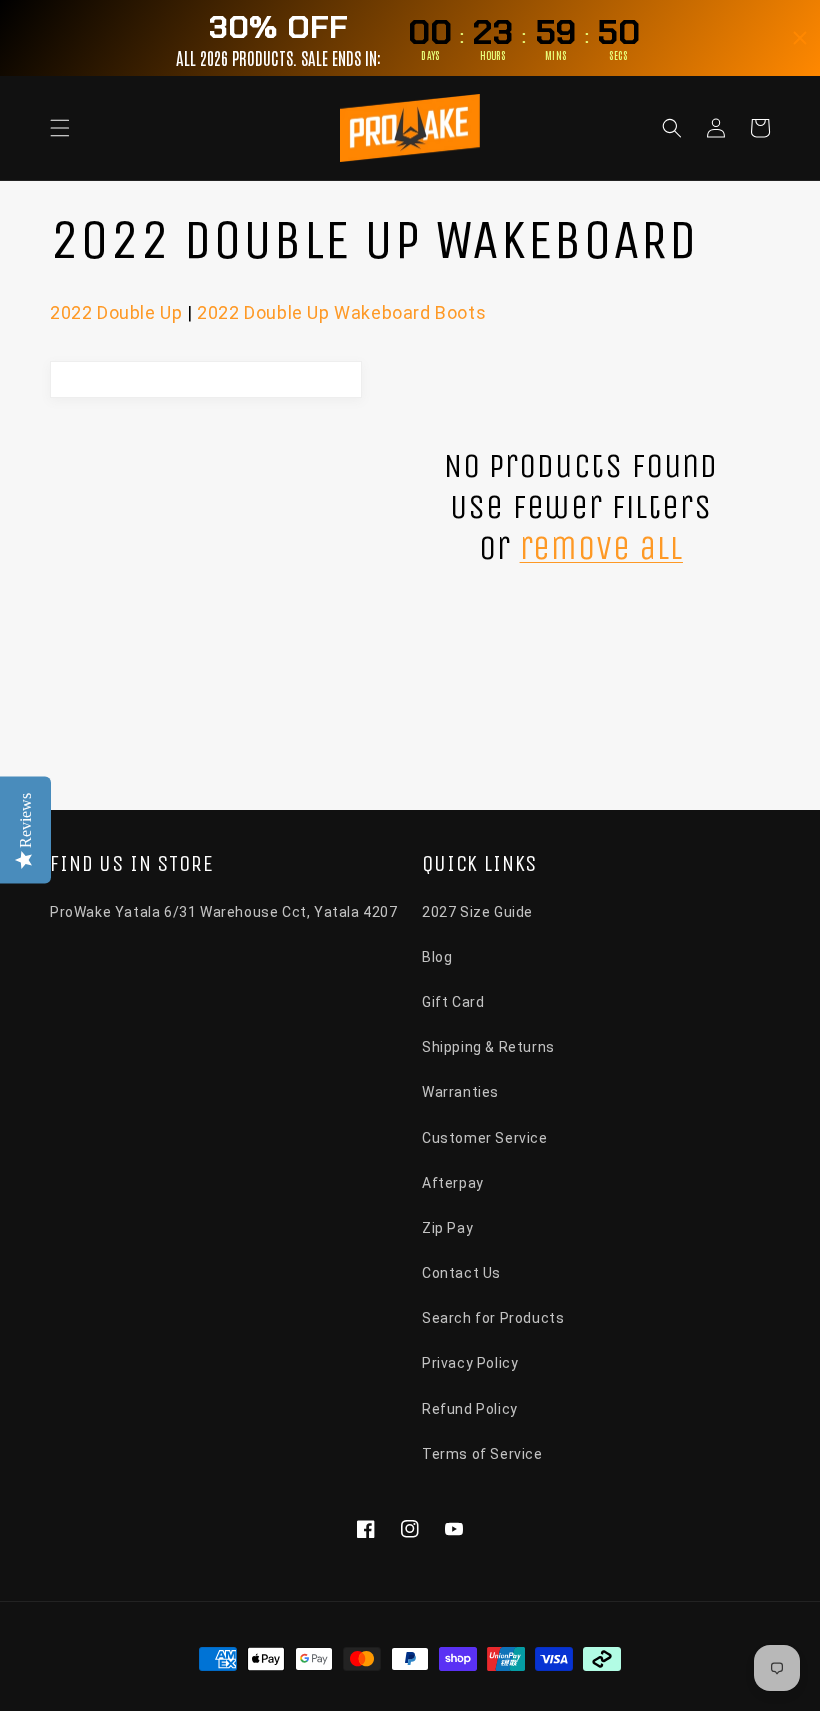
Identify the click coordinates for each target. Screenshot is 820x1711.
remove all (601, 548)
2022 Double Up (116, 312)
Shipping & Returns (488, 1047)
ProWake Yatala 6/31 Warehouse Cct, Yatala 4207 (224, 912)
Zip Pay (447, 1228)
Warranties (460, 1092)
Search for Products (493, 1318)
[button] (60, 128)
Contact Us (461, 1273)
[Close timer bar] (800, 38)
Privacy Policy (470, 1363)
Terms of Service (482, 1454)
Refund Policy (470, 1409)
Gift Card (453, 1002)
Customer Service (485, 1138)
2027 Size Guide (477, 912)
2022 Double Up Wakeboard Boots (341, 312)
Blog (437, 957)
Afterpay (453, 1183)
